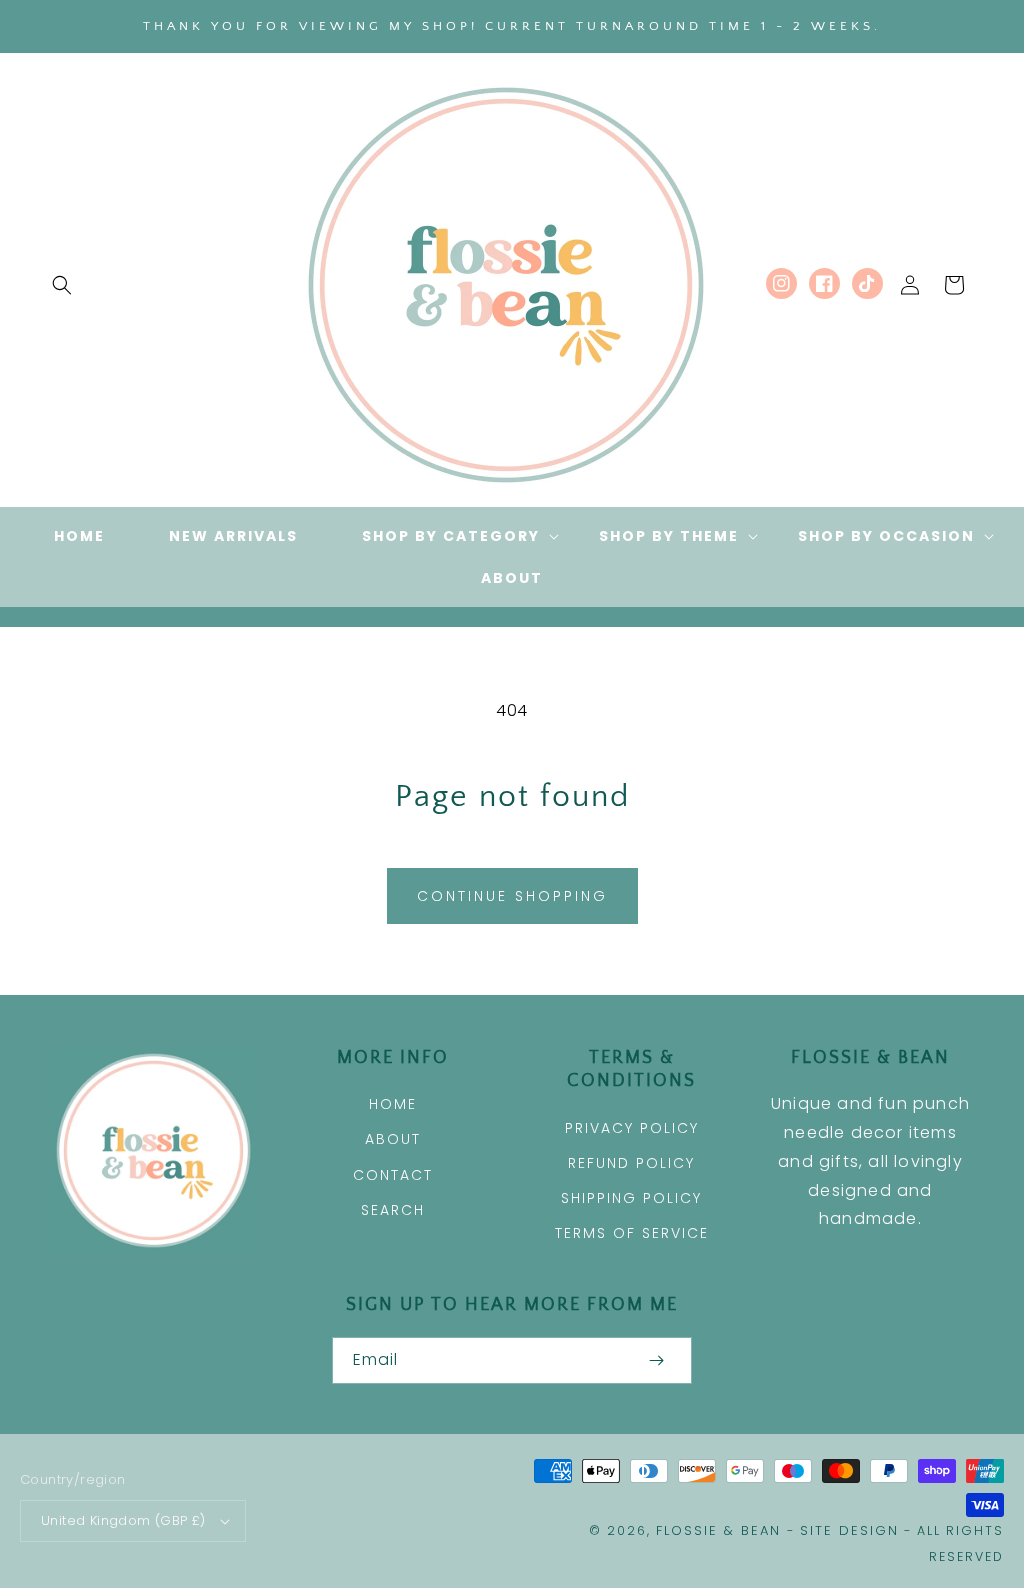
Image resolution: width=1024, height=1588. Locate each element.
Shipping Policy (631, 1198)
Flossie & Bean (718, 1530)
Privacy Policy (632, 1128)
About (393, 1139)
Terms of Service (632, 1233)
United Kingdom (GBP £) (123, 1520)
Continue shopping (512, 896)
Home (393, 1104)
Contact (393, 1175)
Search (393, 1210)
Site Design (849, 1530)
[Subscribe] (656, 1360)
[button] (62, 285)
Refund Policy (631, 1163)
